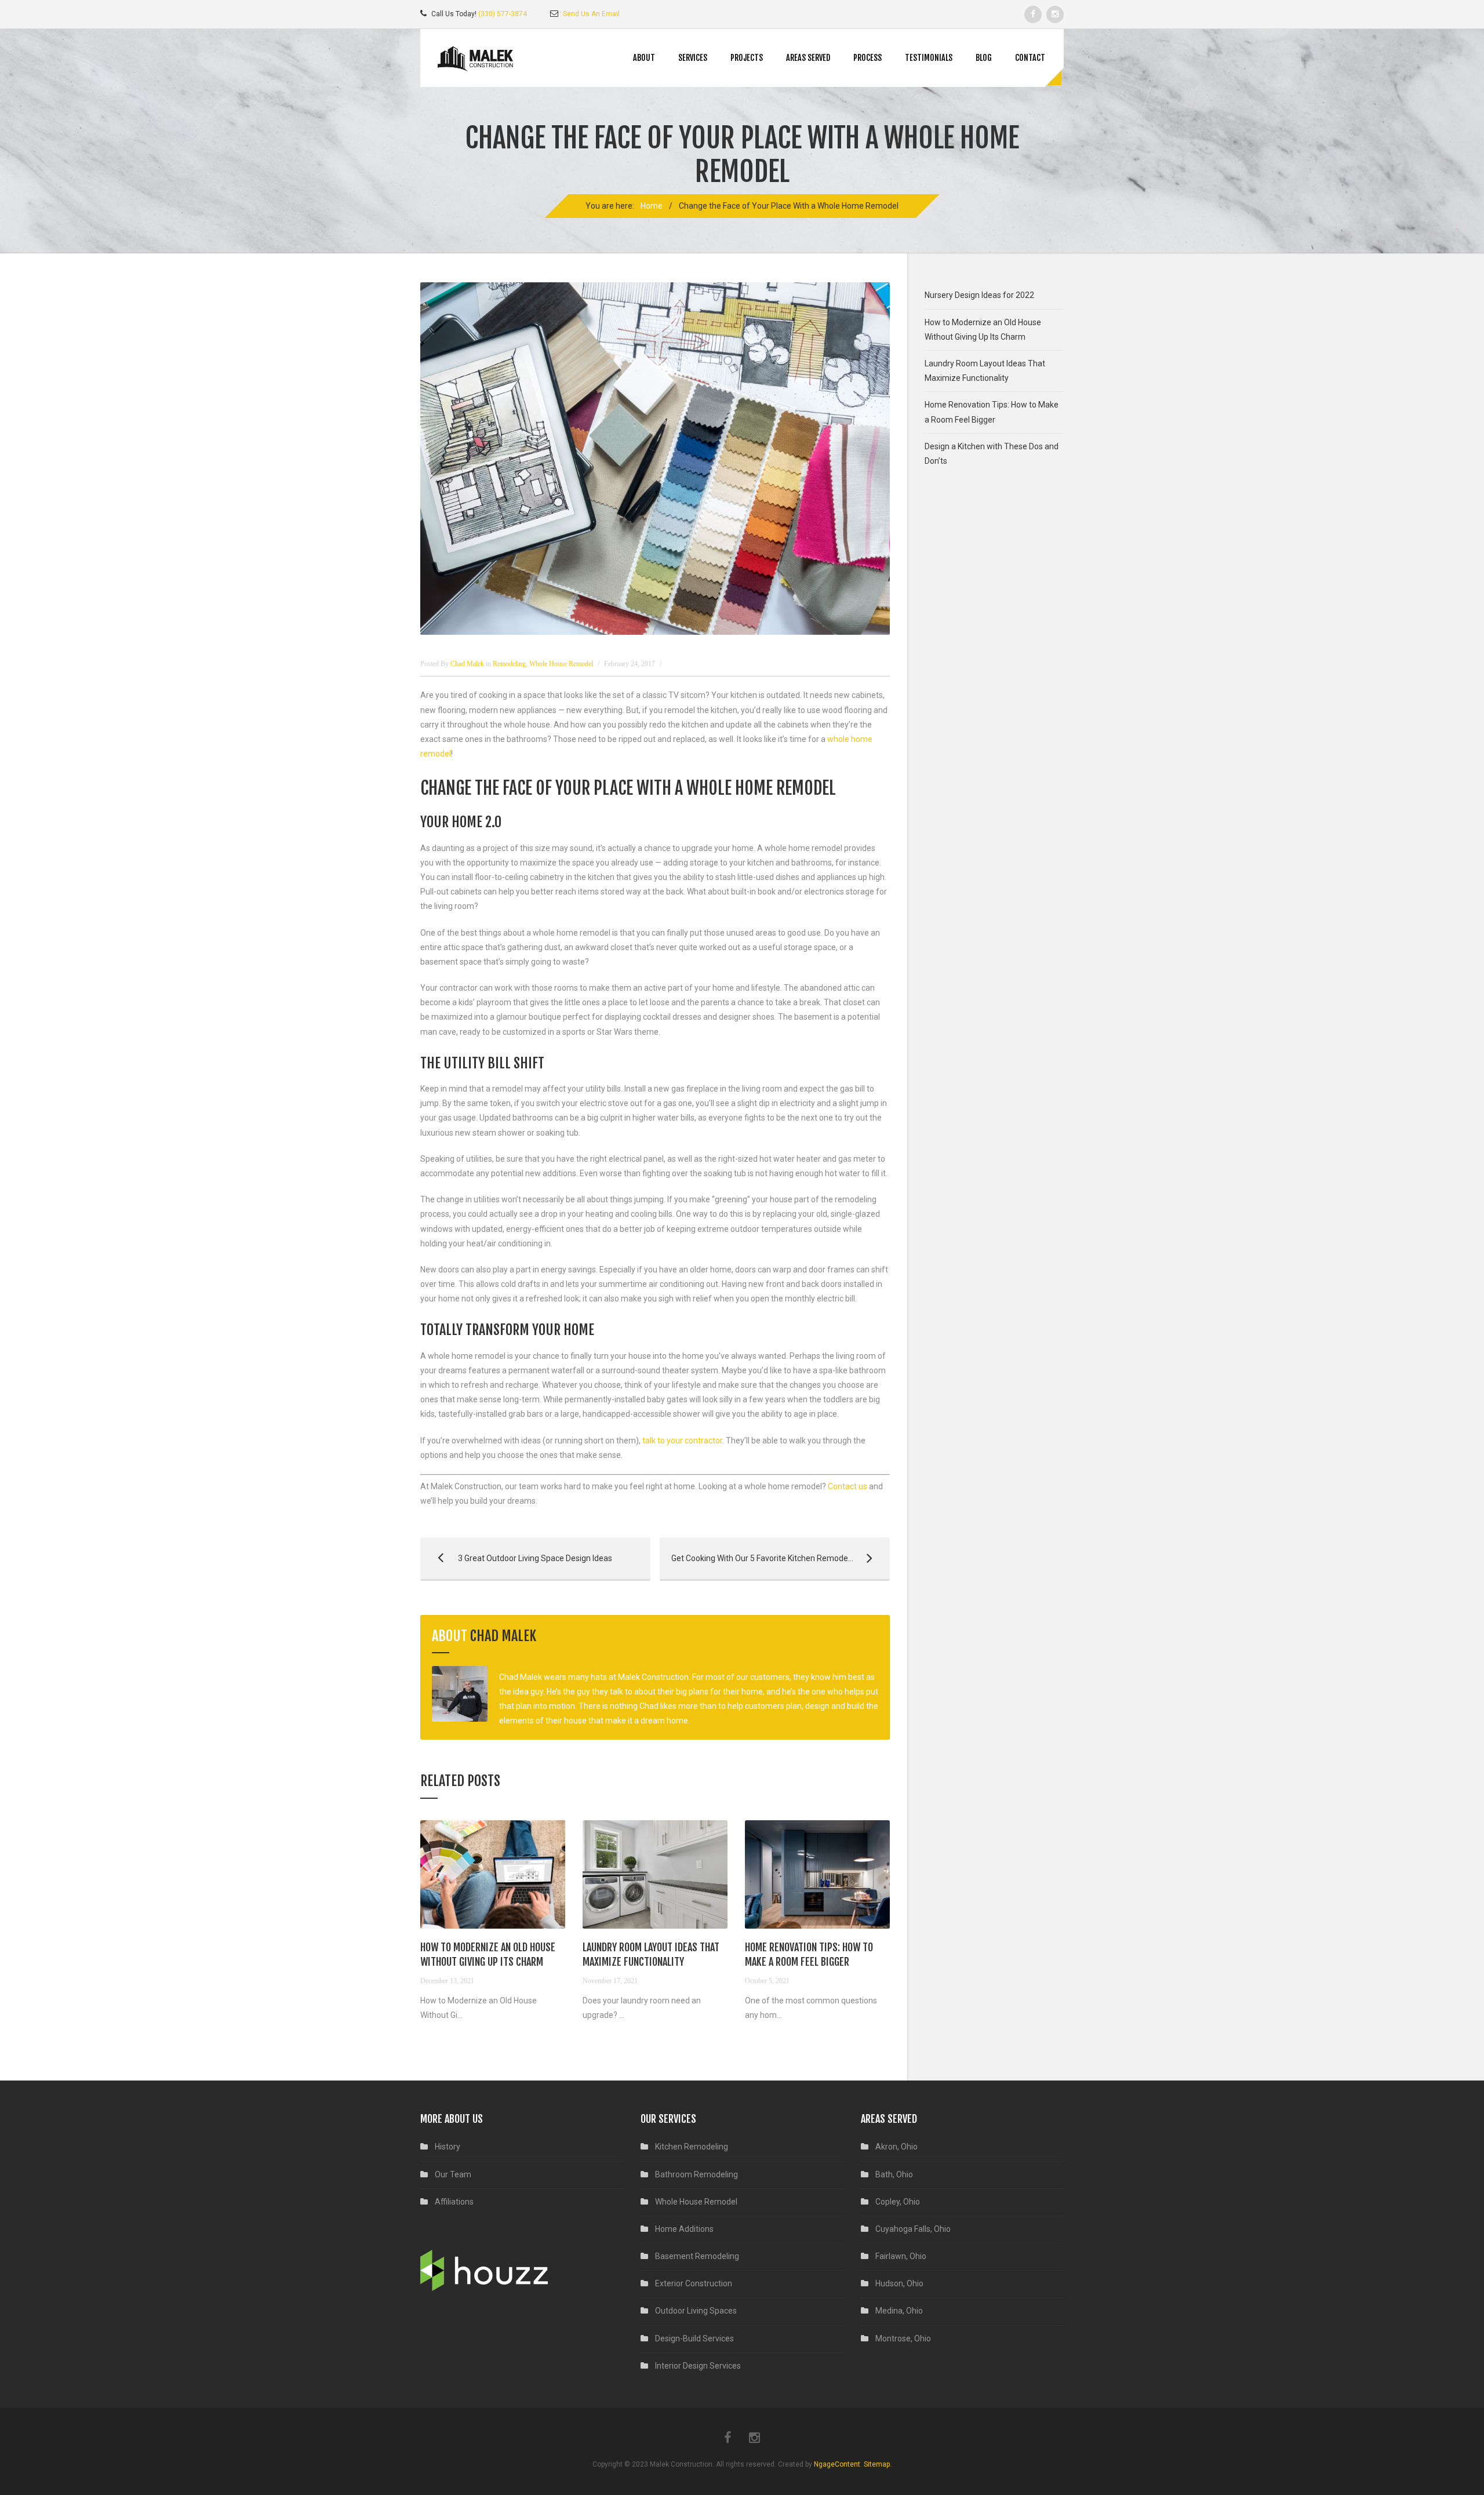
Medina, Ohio (899, 2311)
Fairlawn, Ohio (901, 2256)
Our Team (453, 2174)
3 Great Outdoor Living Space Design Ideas (516, 1558)
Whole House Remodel (561, 664)
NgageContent (837, 2464)
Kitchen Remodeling (692, 2147)
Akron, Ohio (896, 2147)
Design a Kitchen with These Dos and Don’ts (992, 454)
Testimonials (929, 58)
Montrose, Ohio (903, 2338)
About (644, 58)
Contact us (848, 1486)
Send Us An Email (591, 14)
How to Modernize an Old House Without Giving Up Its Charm (983, 330)
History (448, 2147)
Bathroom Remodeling (696, 2174)
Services (693, 58)
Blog (984, 58)
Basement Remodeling (697, 2256)
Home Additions (684, 2229)
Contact (1030, 58)
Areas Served (808, 58)
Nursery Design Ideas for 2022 (979, 295)
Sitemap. (878, 2464)
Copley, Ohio (898, 2202)
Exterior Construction (694, 2283)
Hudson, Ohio (899, 2283)
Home (652, 206)
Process (868, 58)
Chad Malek (503, 1636)
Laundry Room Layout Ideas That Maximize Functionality (985, 371)
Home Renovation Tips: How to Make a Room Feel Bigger (992, 412)
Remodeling (509, 664)
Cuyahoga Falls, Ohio (913, 2229)
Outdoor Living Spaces (696, 2311)
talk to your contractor (682, 1441)
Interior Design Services (698, 2366)
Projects (747, 58)
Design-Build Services (694, 2338)
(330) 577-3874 (503, 14)
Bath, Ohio (894, 2174)
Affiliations (454, 2202)
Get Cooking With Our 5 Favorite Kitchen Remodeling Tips (769, 1558)
